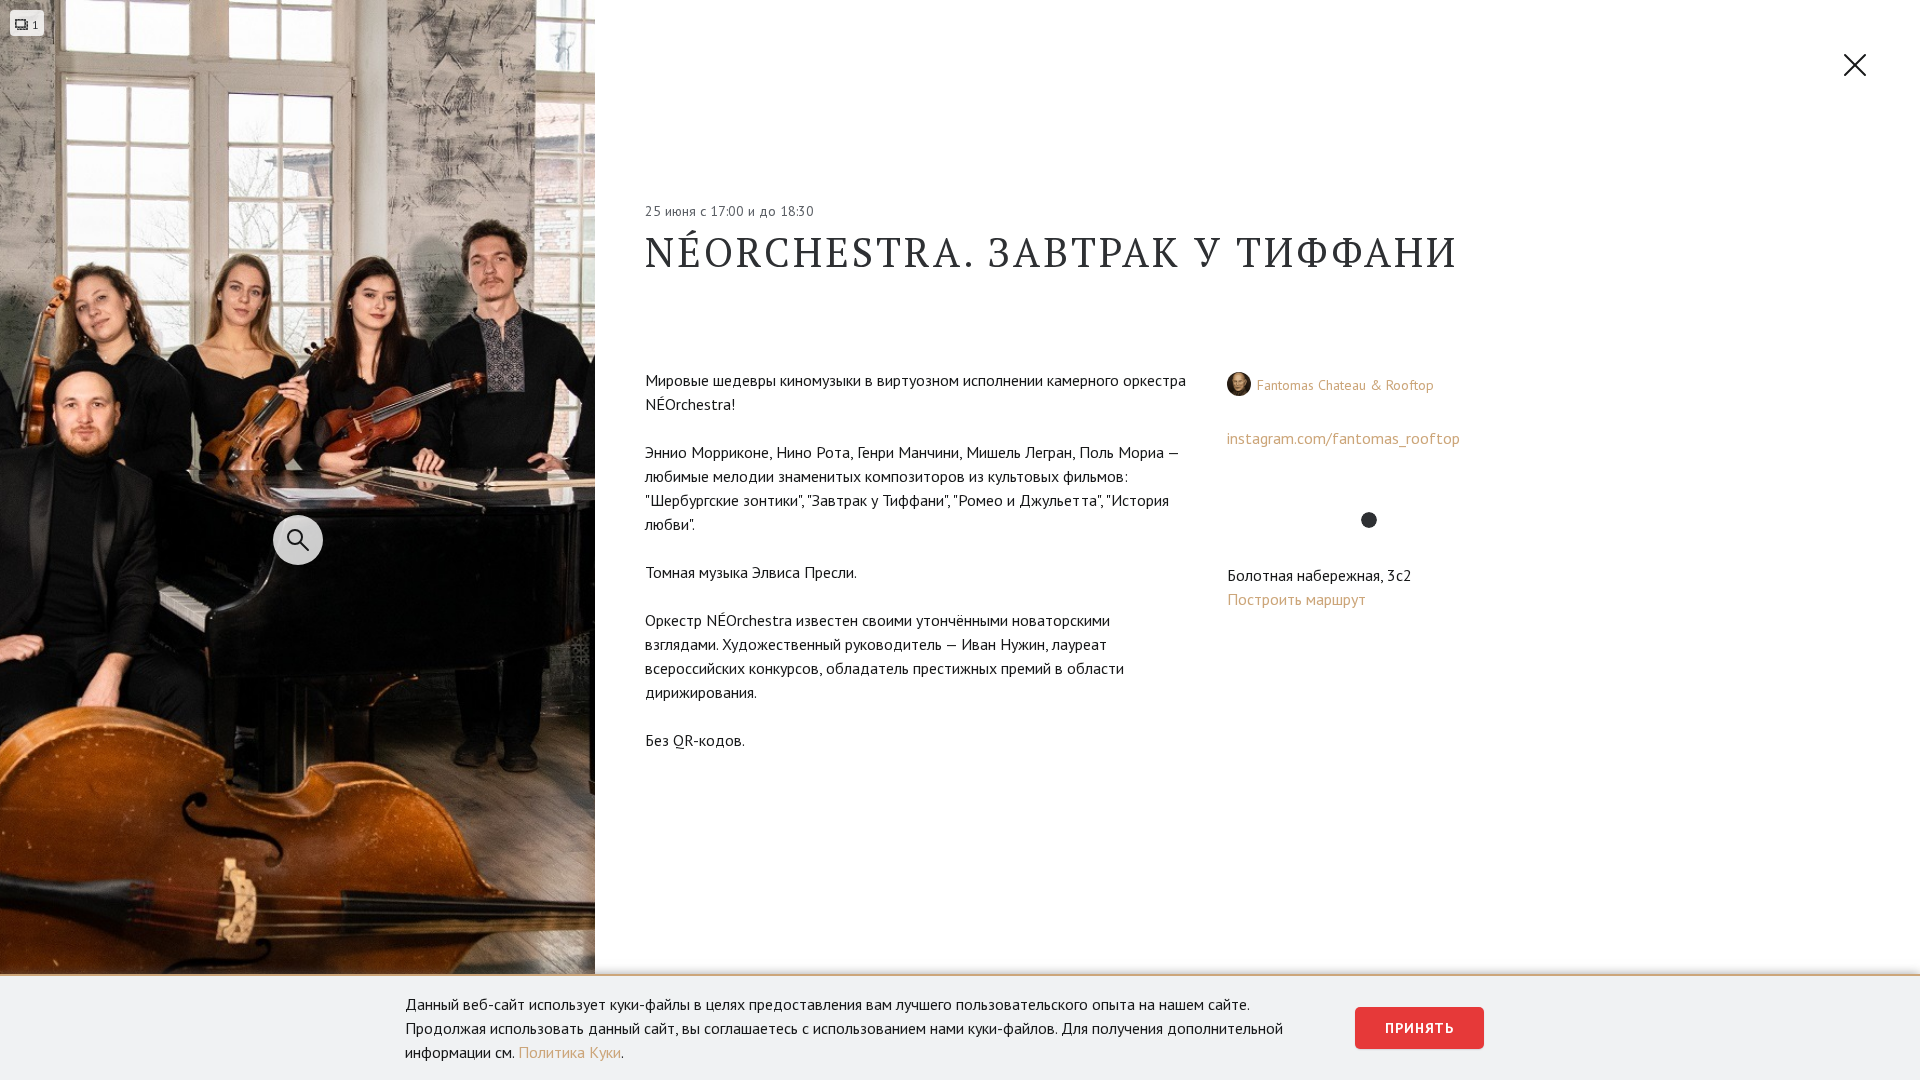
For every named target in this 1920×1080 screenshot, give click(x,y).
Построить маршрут (1296, 599)
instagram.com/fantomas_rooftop (1343, 438)
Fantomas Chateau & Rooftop (1345, 385)
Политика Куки (569, 1052)
